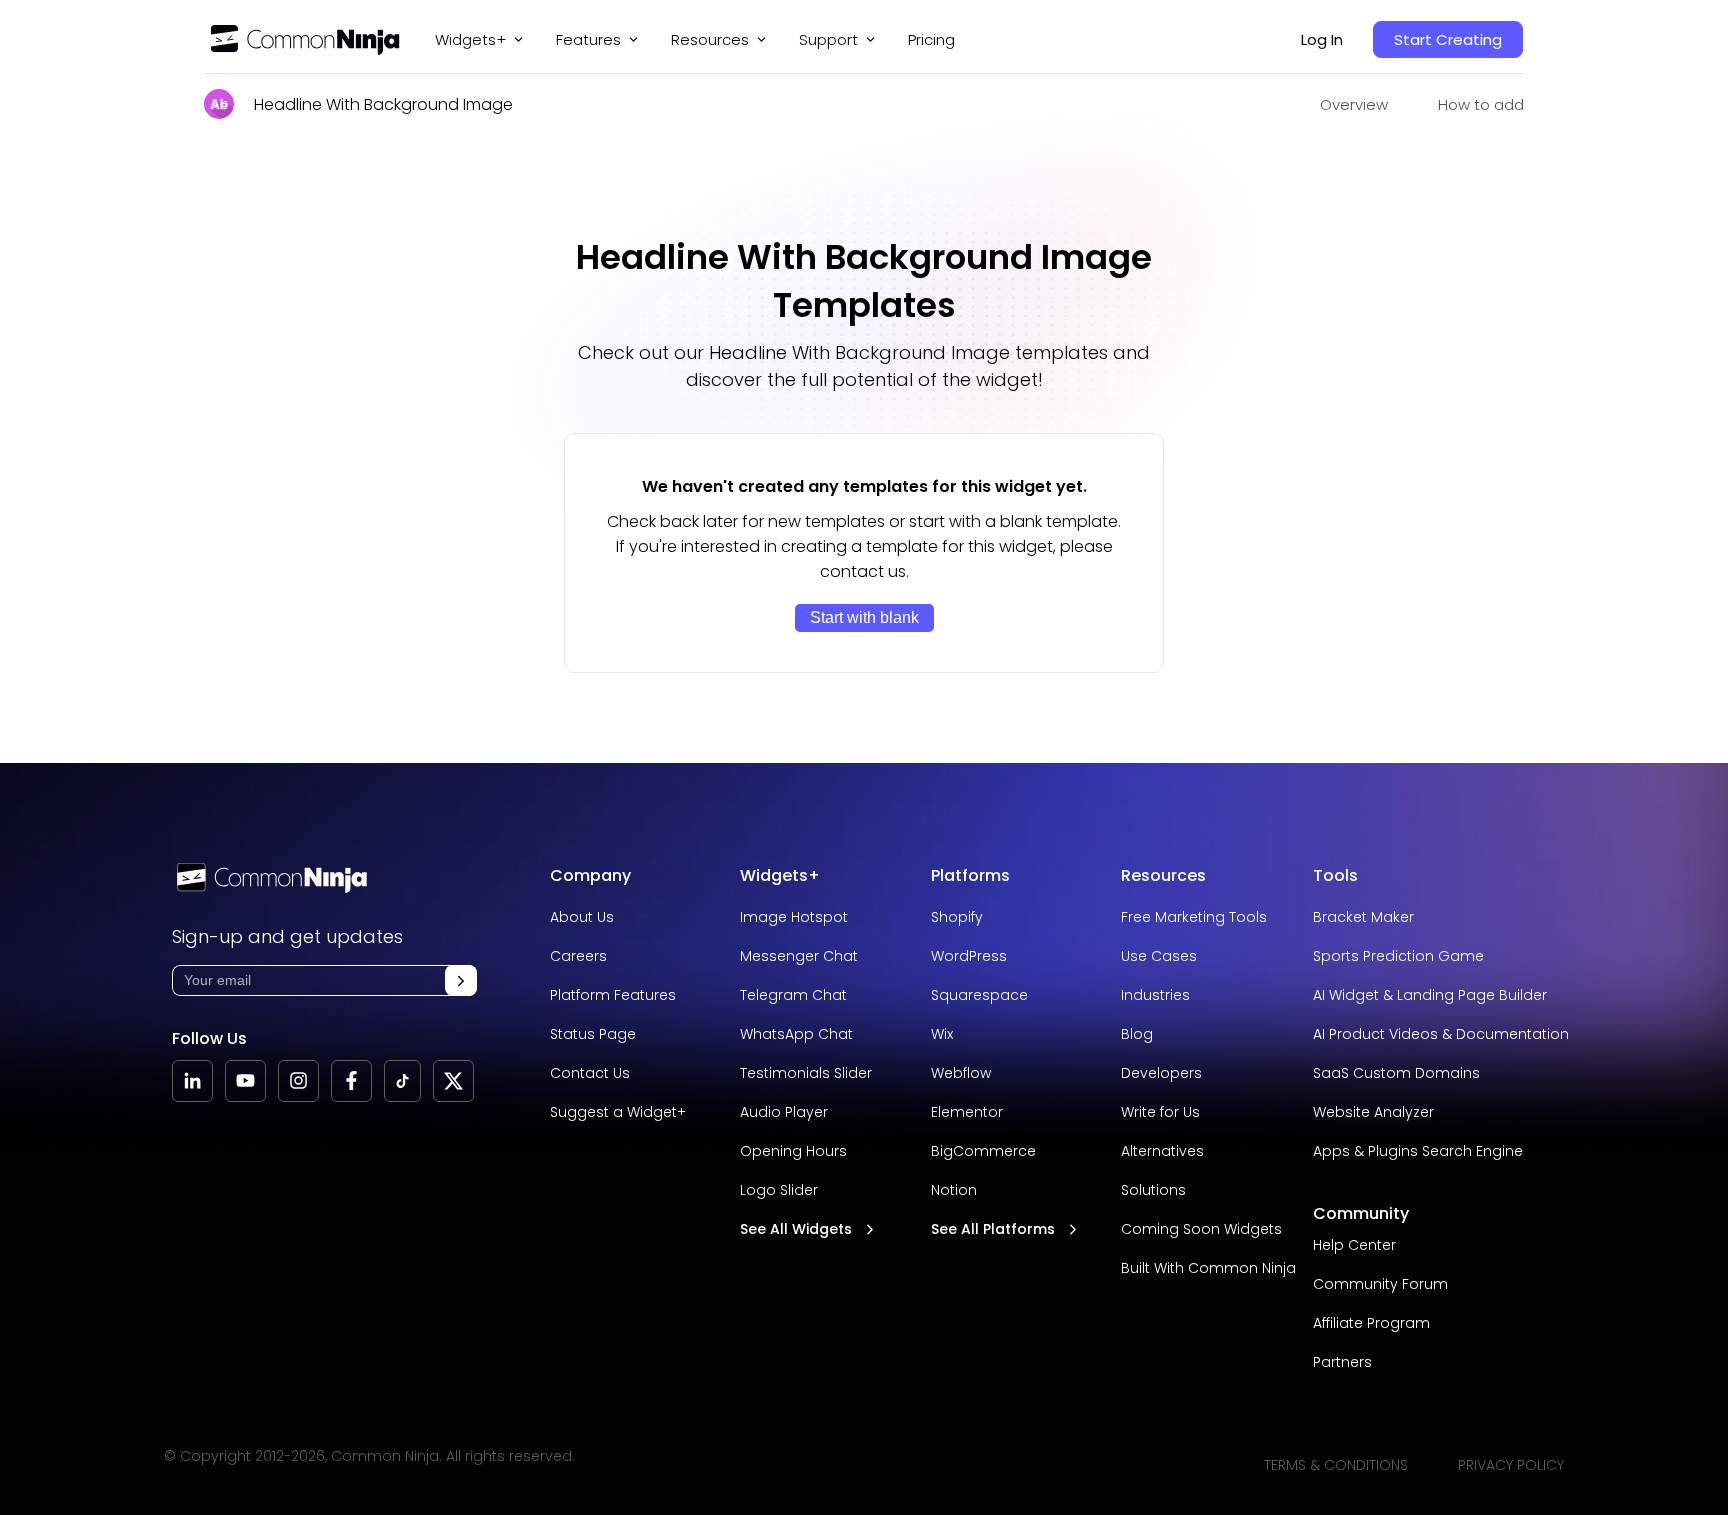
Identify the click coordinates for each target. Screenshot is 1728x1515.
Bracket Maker (1363, 917)
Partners (1342, 1362)
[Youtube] (245, 1081)
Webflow (961, 1073)
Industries (1155, 995)
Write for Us (1160, 1112)
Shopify (957, 917)
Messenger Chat (799, 956)
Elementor (967, 1112)
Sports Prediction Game (1398, 956)
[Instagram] (298, 1081)
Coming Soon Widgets (1201, 1229)
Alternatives (1162, 1151)
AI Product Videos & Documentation (1441, 1034)
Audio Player (784, 1112)
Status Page (593, 1034)
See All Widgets (796, 1229)
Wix (942, 1034)
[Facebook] (351, 1081)
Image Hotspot (794, 917)
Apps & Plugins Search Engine (1418, 1151)
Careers (578, 956)
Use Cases (1159, 956)
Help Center (1354, 1245)
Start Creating (1448, 39)
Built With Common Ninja (1208, 1268)
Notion (954, 1190)
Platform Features (613, 995)
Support (828, 39)
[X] (453, 1081)
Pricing (931, 39)
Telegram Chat (793, 995)
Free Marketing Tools (1194, 917)
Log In (1322, 39)
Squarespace (979, 995)
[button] (461, 980)
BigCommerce (983, 1151)
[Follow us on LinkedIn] (192, 1081)
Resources (1163, 875)
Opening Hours (793, 1151)
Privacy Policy (1511, 1465)
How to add (1481, 104)
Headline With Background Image (383, 104)
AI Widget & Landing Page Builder (1430, 995)
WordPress (969, 956)
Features (588, 39)
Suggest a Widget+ (618, 1112)
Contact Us (590, 1073)
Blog (1137, 1034)
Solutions (1153, 1190)
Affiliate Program (1371, 1323)
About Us (582, 917)
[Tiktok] (402, 1081)
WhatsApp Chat (796, 1034)
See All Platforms (993, 1229)
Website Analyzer (1373, 1112)
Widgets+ (470, 39)
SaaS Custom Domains (1396, 1073)
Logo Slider (779, 1190)
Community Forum (1380, 1284)
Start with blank (864, 617)
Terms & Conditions (1336, 1465)
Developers (1161, 1073)
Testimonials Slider (806, 1073)
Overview (1354, 104)
